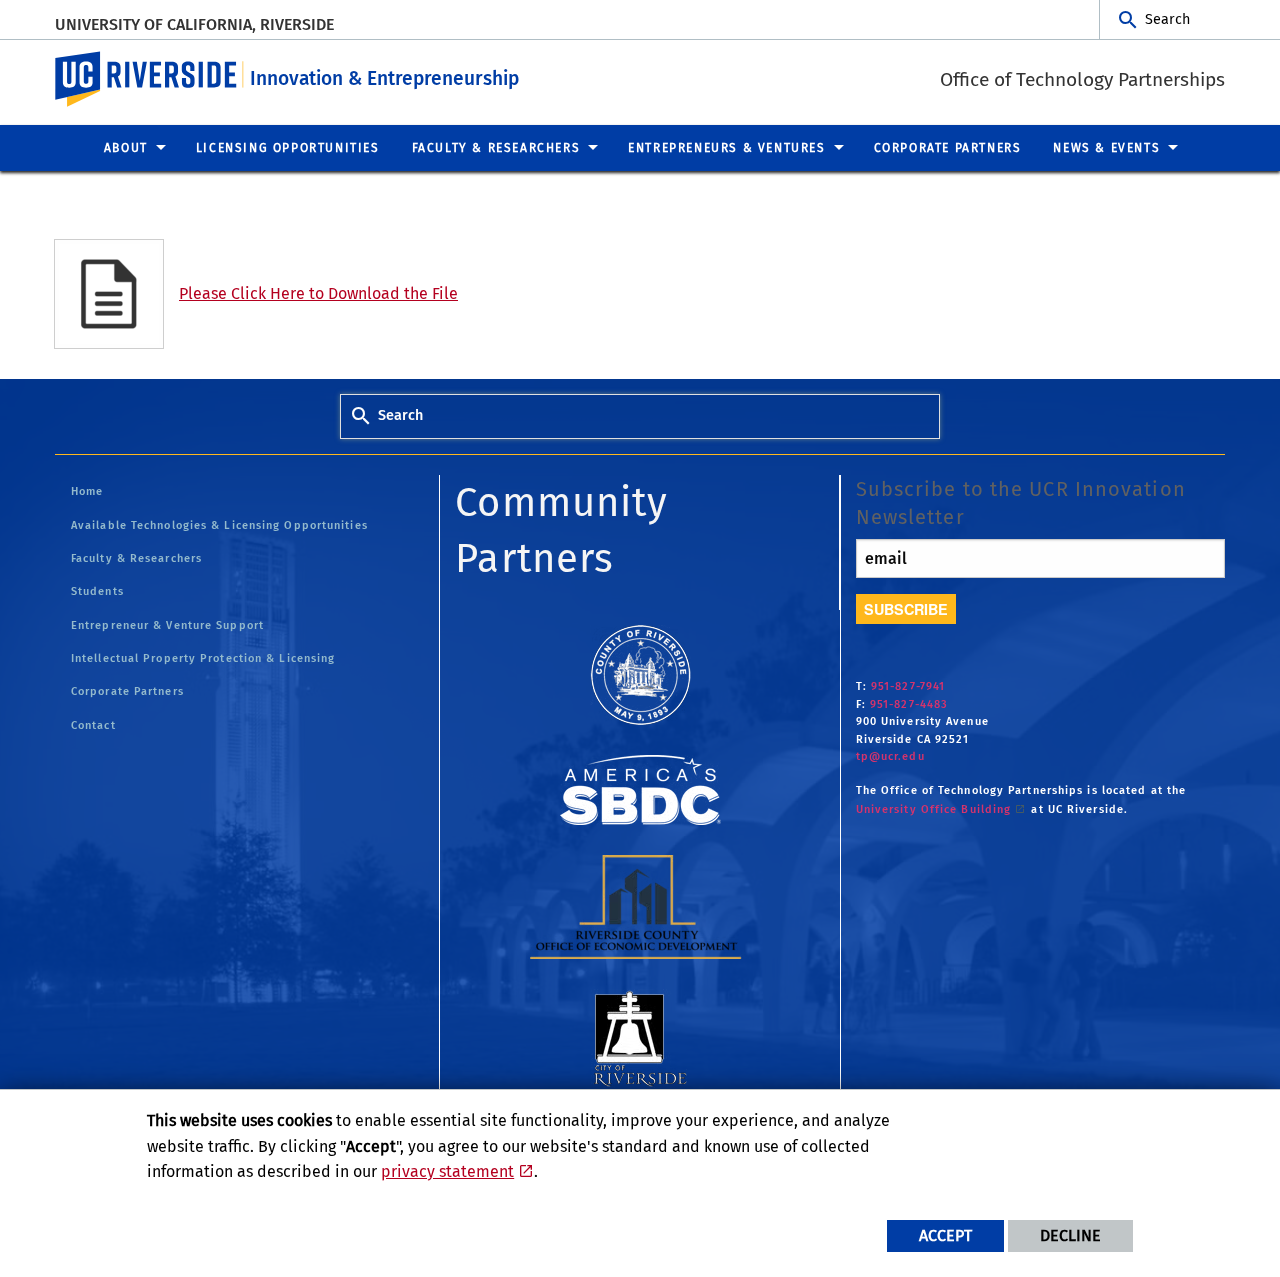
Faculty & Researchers (136, 558)
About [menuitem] (126, 148)
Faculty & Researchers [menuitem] (496, 148)
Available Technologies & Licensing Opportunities (219, 525)
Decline (1070, 1235)
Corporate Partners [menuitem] (948, 148)
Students (97, 591)
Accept (945, 1235)
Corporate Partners (127, 691)
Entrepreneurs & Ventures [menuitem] (726, 148)
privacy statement (447, 1171)
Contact (93, 725)
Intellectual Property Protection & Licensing (203, 658)
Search (1167, 19)
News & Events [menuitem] (1106, 148)
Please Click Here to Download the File (318, 293)
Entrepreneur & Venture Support (167, 625)
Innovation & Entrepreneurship (384, 78)
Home (87, 491)
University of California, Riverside (194, 24)
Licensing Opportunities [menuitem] (288, 148)
